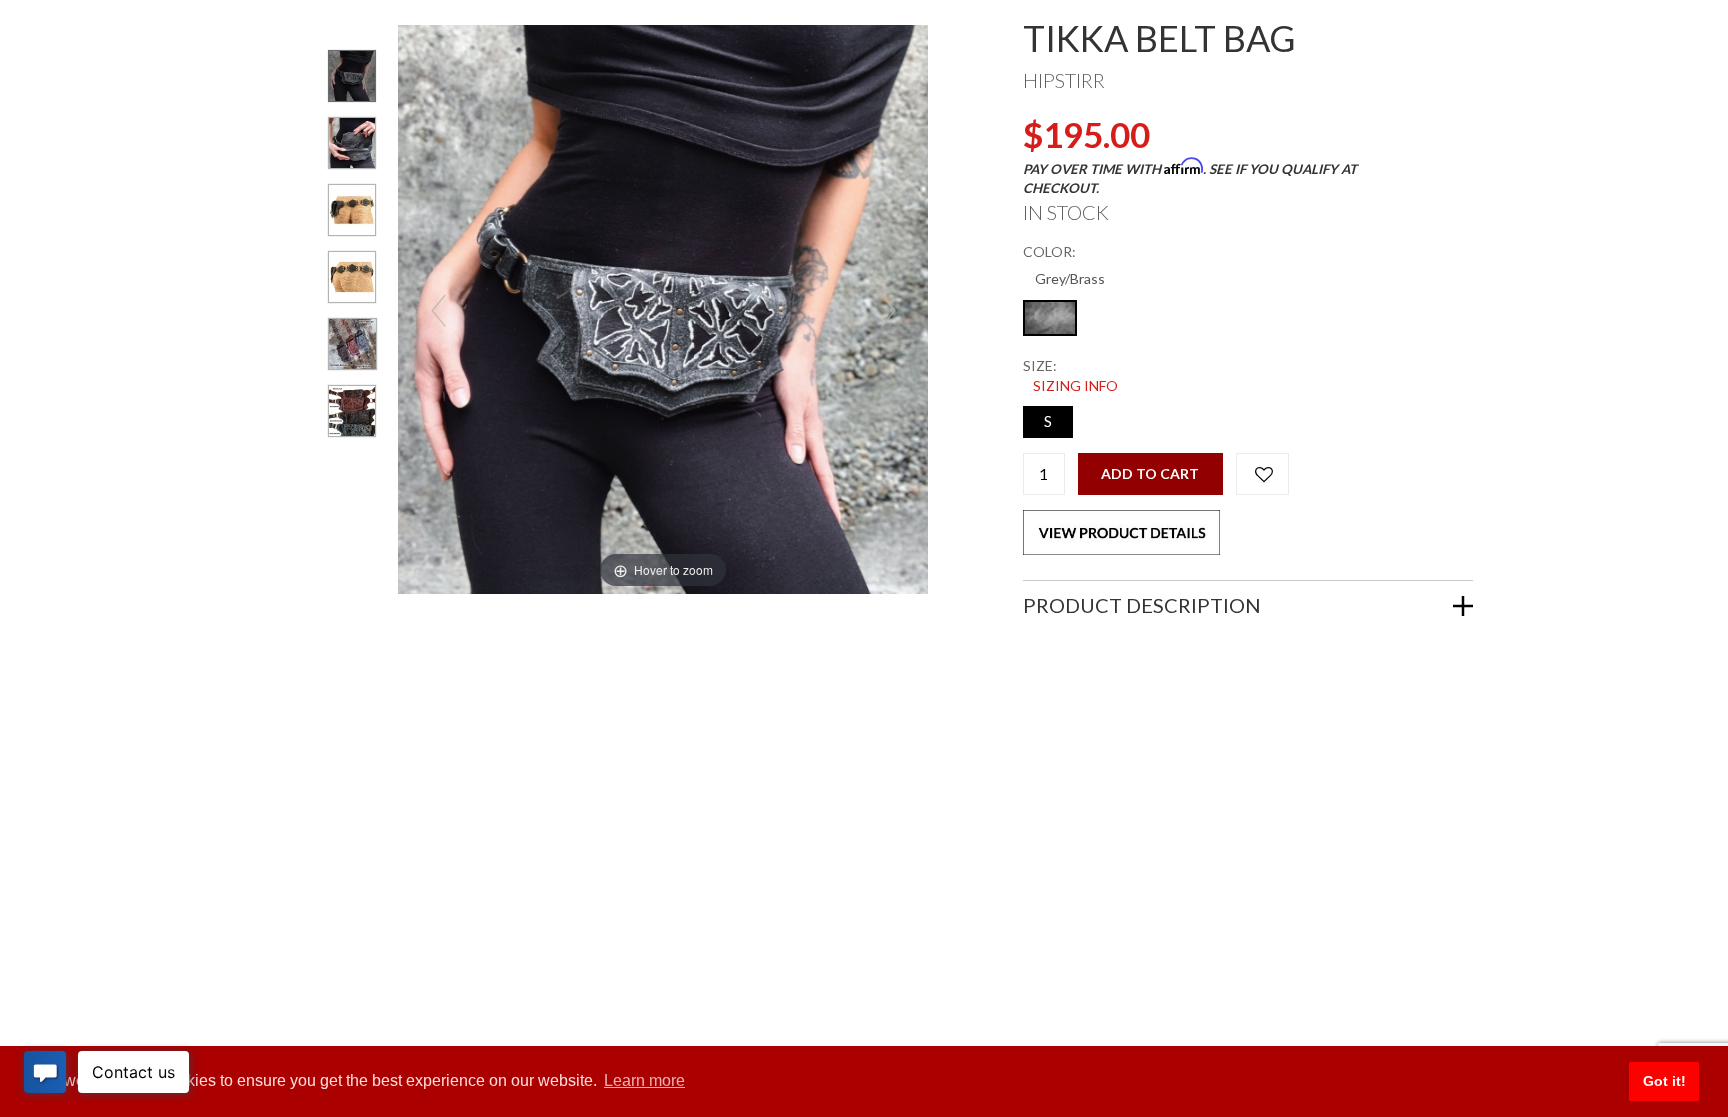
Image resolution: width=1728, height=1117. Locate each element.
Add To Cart (1150, 473)
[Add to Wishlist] (1262, 474)
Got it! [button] (1664, 1081)
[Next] (887, 309)
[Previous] (437, 309)
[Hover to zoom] (663, 307)
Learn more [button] (644, 1080)
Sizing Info (1075, 385)
